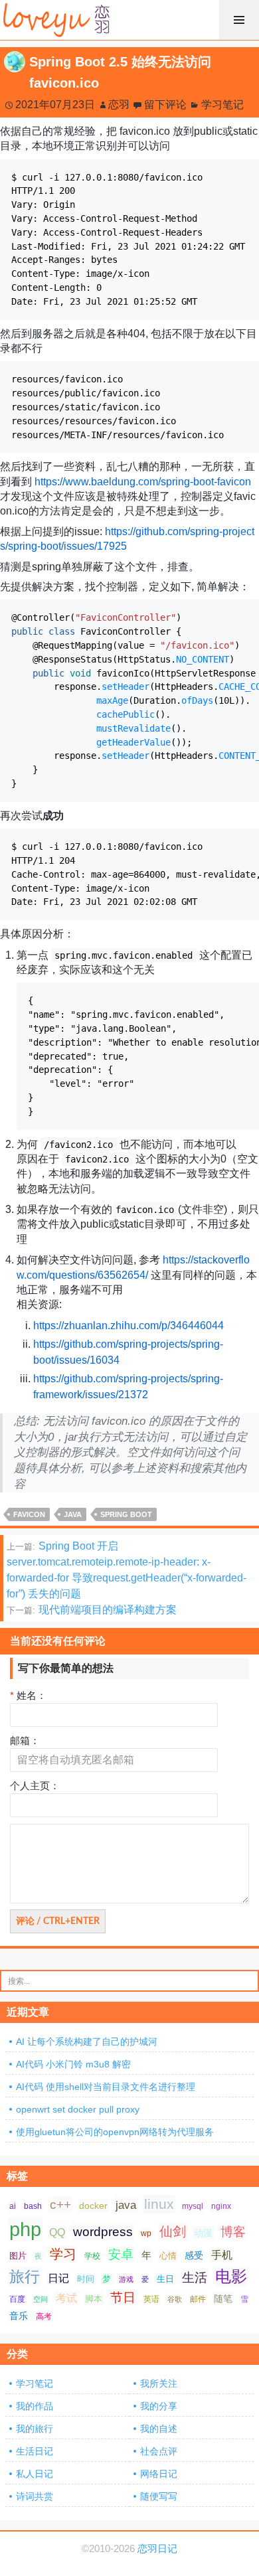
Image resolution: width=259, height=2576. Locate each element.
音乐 (19, 2316)
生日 (165, 2279)
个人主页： (35, 1786)
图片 (18, 2256)
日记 (58, 2278)
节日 (123, 2297)
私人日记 (35, 2474)
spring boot (126, 1514)
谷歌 (175, 2299)
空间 (41, 2299)
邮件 (198, 2299)
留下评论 (165, 105)
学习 (63, 2254)
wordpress (103, 2232)
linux (159, 2204)
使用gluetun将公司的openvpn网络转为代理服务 (115, 2132)
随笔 (223, 2298)
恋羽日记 (157, 2549)
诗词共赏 (35, 2496)
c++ (60, 2205)
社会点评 (159, 2451)
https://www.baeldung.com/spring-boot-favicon (143, 482)
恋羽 (119, 105)
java (73, 1514)
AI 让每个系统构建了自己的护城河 (87, 2042)
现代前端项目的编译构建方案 (92, 1610)
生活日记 (35, 2451)
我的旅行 (35, 2429)
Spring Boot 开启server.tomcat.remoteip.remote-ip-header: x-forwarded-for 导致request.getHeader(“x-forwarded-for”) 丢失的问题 (127, 1570)
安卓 (121, 2254)
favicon (29, 1514)
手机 (222, 2255)
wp (146, 2233)
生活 (195, 2278)
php (25, 2229)
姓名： (28, 1695)
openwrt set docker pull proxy (78, 2109)
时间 (86, 2279)
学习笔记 (222, 105)
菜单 (239, 20)
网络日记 (159, 2474)
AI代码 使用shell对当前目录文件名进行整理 (106, 2087)
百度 (17, 2299)
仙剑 (173, 2231)
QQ (57, 2232)
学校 (92, 2256)
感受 (194, 2255)
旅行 (25, 2277)
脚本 (94, 2299)
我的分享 (159, 2406)
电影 (231, 2276)
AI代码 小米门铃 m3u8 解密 (73, 2064)
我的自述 (159, 2429)
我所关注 (159, 2383)
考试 (66, 2298)
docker (93, 2206)
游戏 (126, 2279)
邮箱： (25, 1740)
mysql (193, 2206)
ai (13, 2206)
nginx (221, 2206)
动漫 (203, 2233)
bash (33, 2206)
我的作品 (35, 2406)
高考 (44, 2316)
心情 (168, 2256)
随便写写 (159, 2496)
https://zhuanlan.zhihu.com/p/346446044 (129, 1326)
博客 (233, 2232)
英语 (151, 2299)
